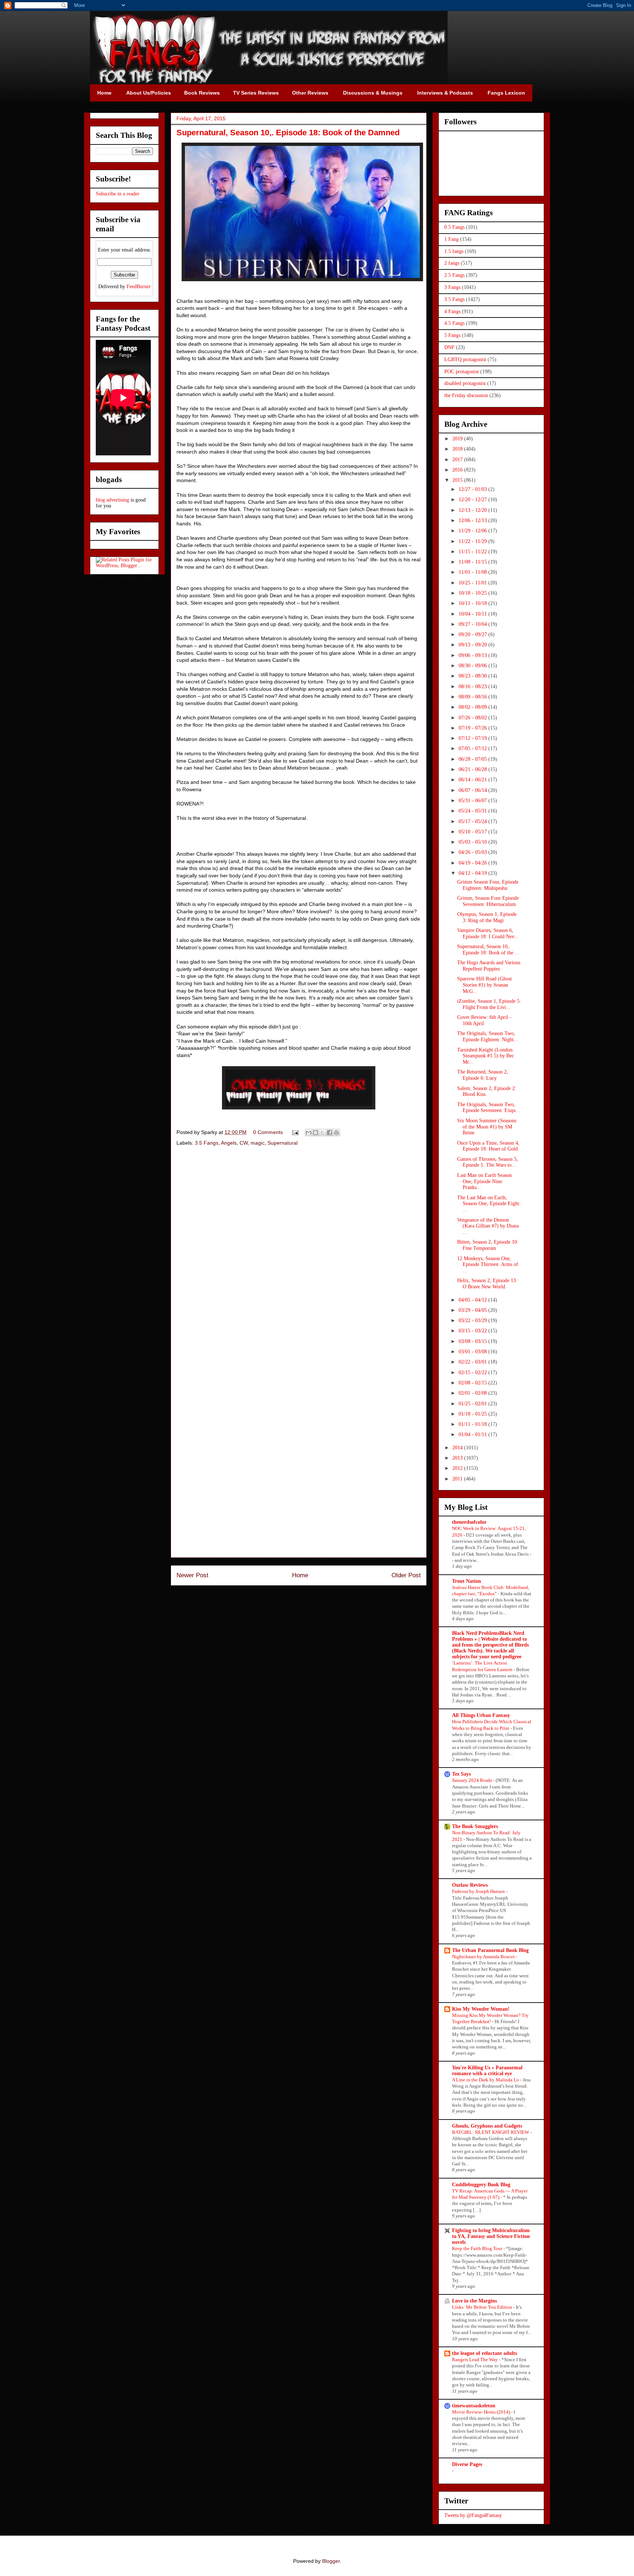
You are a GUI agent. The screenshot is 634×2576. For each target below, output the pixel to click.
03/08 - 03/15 (473, 1341)
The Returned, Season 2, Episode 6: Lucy (483, 1075)
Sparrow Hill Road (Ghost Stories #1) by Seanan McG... (484, 985)
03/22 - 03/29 (473, 1320)
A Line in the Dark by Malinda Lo (486, 2080)
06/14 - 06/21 (473, 780)
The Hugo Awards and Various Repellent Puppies (489, 966)
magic (258, 1143)
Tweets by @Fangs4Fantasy (473, 2515)
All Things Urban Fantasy (481, 1715)
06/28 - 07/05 (473, 759)
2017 (458, 460)
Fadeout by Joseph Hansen (479, 1891)
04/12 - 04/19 (473, 873)
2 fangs (452, 263)
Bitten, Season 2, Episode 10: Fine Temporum (488, 1245)
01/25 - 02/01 (473, 1404)
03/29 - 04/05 (473, 1310)
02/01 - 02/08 (473, 1393)
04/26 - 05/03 (473, 852)
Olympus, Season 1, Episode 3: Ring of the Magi (487, 917)
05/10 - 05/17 (473, 832)
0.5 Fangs (454, 227)
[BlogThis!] (316, 1133)
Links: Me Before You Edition (483, 2307)
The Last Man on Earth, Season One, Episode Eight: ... (489, 1204)
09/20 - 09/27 (473, 634)
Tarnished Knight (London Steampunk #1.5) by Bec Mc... (486, 1056)
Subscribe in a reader (118, 194)
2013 (458, 1458)
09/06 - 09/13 (473, 655)
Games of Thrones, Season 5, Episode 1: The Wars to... (488, 1162)
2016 (458, 470)
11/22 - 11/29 (473, 541)
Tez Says (461, 1774)
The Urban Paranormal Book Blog (490, 1950)
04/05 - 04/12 (473, 1300)
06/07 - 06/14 (473, 790)
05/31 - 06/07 (473, 801)
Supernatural (283, 1143)
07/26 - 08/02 (473, 718)
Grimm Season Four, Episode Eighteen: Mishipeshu (488, 885)
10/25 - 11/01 (473, 583)
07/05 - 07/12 (473, 748)
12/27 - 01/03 (473, 489)
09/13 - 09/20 (473, 645)
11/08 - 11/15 (473, 562)
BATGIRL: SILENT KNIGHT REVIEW (491, 2132)
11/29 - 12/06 (473, 531)
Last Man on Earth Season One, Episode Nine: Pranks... (484, 1181)
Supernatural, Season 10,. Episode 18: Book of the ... (488, 950)
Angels (229, 1143)
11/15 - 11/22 (473, 552)
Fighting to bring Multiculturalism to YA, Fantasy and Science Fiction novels (491, 2236)
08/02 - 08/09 (473, 707)
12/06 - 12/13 (473, 520)
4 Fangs (452, 311)
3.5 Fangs (207, 1143)
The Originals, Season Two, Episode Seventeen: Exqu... (489, 1108)
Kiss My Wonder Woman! (481, 2009)
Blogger (331, 2561)
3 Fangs (452, 287)
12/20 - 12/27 (473, 500)
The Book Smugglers (475, 1826)
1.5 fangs (454, 251)
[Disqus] (299, 1256)
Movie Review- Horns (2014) (482, 2412)
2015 (458, 480)
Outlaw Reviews (470, 1885)
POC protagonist (462, 372)
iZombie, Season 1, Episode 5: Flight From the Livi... (489, 1004)
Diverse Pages (467, 2464)
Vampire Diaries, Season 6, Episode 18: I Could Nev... (488, 933)
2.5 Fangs (454, 275)
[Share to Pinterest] (336, 1133)
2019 (458, 439)
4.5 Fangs (454, 323)
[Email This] (309, 1133)
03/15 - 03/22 (473, 1331)
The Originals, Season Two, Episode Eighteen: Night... (488, 1036)
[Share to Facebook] (329, 1133)
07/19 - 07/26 (473, 728)
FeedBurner (139, 287)
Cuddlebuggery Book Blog (481, 2185)
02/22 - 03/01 (473, 1362)
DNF (449, 347)
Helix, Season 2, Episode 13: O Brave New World (487, 1284)
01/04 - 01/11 (473, 1434)
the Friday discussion (466, 395)
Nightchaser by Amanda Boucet (484, 1957)
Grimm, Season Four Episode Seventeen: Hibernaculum (488, 901)
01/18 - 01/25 (473, 1414)
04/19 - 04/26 (473, 863)
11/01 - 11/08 (473, 572)
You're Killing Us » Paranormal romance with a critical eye (487, 2071)
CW (244, 1143)
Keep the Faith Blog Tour (478, 2248)
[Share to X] (323, 1133)
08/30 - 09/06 (473, 666)
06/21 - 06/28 (473, 769)
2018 (458, 449)
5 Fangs (452, 335)
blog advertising (112, 500)
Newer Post (192, 1575)
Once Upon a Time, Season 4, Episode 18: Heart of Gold (488, 1146)
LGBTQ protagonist (465, 359)
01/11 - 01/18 (473, 1424)
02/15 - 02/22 (473, 1373)
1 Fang (451, 239)
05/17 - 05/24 (473, 821)
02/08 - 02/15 (473, 1383)
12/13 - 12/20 (473, 510)
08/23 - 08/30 (473, 676)
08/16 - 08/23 (473, 687)
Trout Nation (467, 1581)
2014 (458, 1448)
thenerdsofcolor (469, 1522)
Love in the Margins (474, 2301)
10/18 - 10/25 (473, 593)
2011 (458, 1479)
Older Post (406, 1575)
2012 (458, 1468)
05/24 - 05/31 (473, 811)
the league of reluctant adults (484, 2353)
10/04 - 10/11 (473, 614)
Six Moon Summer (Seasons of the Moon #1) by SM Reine (487, 1127)
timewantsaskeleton (474, 2406)
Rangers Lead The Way (475, 2360)
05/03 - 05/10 (473, 842)
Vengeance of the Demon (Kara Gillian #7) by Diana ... (488, 1226)
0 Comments (268, 1132)
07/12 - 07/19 (473, 738)
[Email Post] (295, 1132)
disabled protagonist (465, 383)
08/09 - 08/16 (473, 697)
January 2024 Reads (473, 1780)
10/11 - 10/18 (473, 603)
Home (300, 1575)
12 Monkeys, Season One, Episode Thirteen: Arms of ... (488, 1265)
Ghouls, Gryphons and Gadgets (487, 2126)
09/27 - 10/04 (473, 624)
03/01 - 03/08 (473, 1352)
